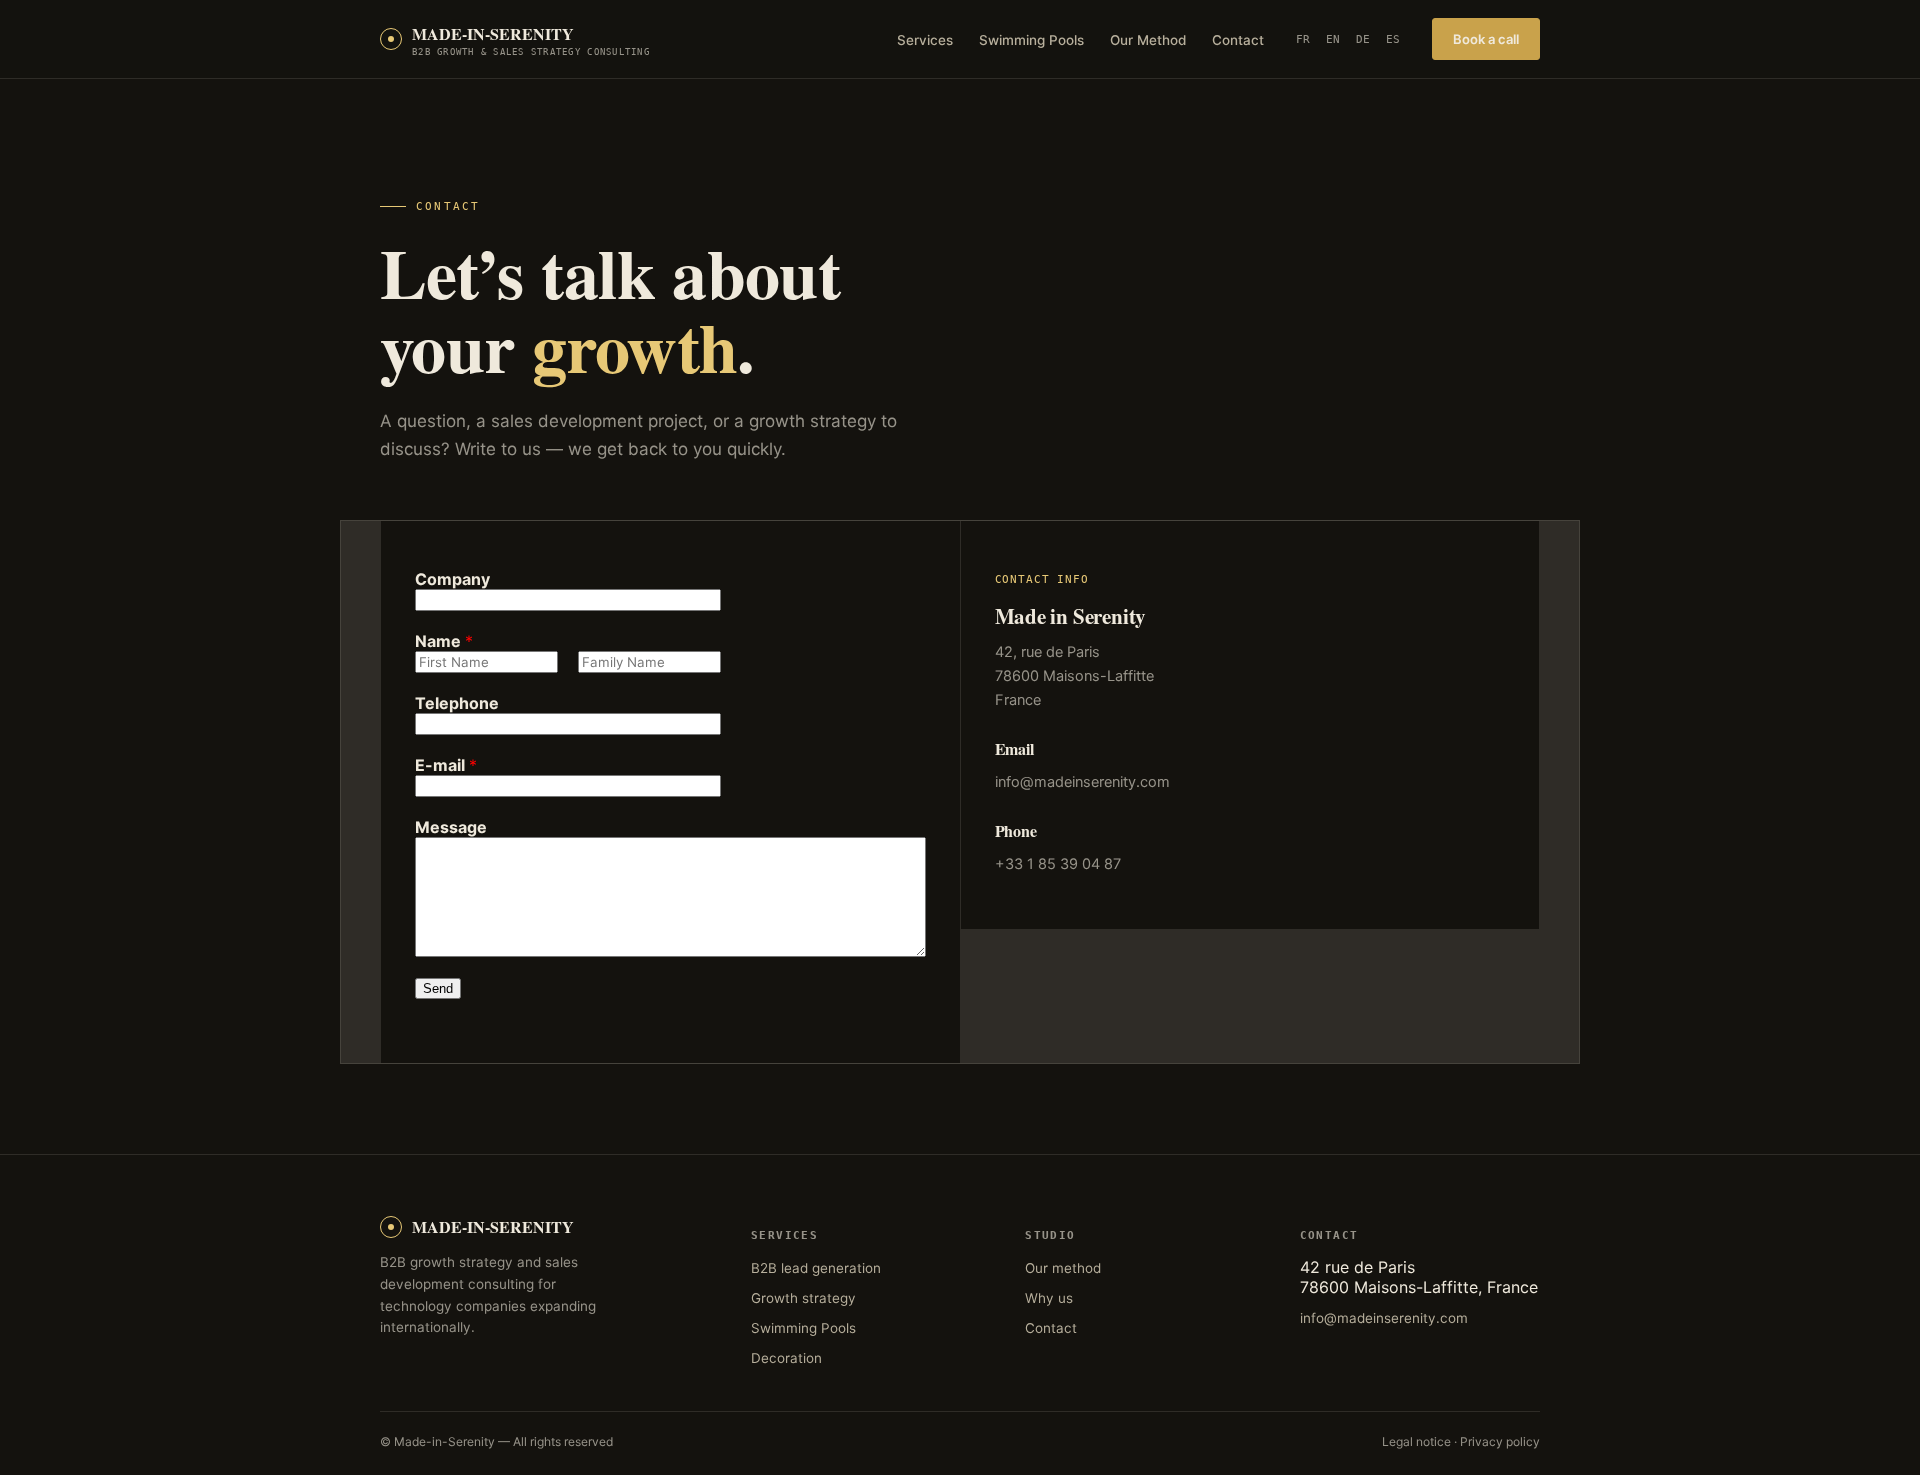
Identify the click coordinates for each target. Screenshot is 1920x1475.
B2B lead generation (816, 1268)
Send (438, 988)
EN (1333, 39)
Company (452, 579)
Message (451, 827)
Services (925, 40)
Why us (1049, 1298)
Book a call (1486, 39)
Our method (1063, 1268)
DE (1363, 39)
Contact (1238, 40)
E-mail (446, 765)
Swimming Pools (1031, 40)
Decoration (786, 1358)
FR (1303, 39)
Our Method (1148, 40)
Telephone (457, 703)
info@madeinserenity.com (1082, 782)
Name (444, 641)
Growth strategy (803, 1298)
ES (1393, 39)
